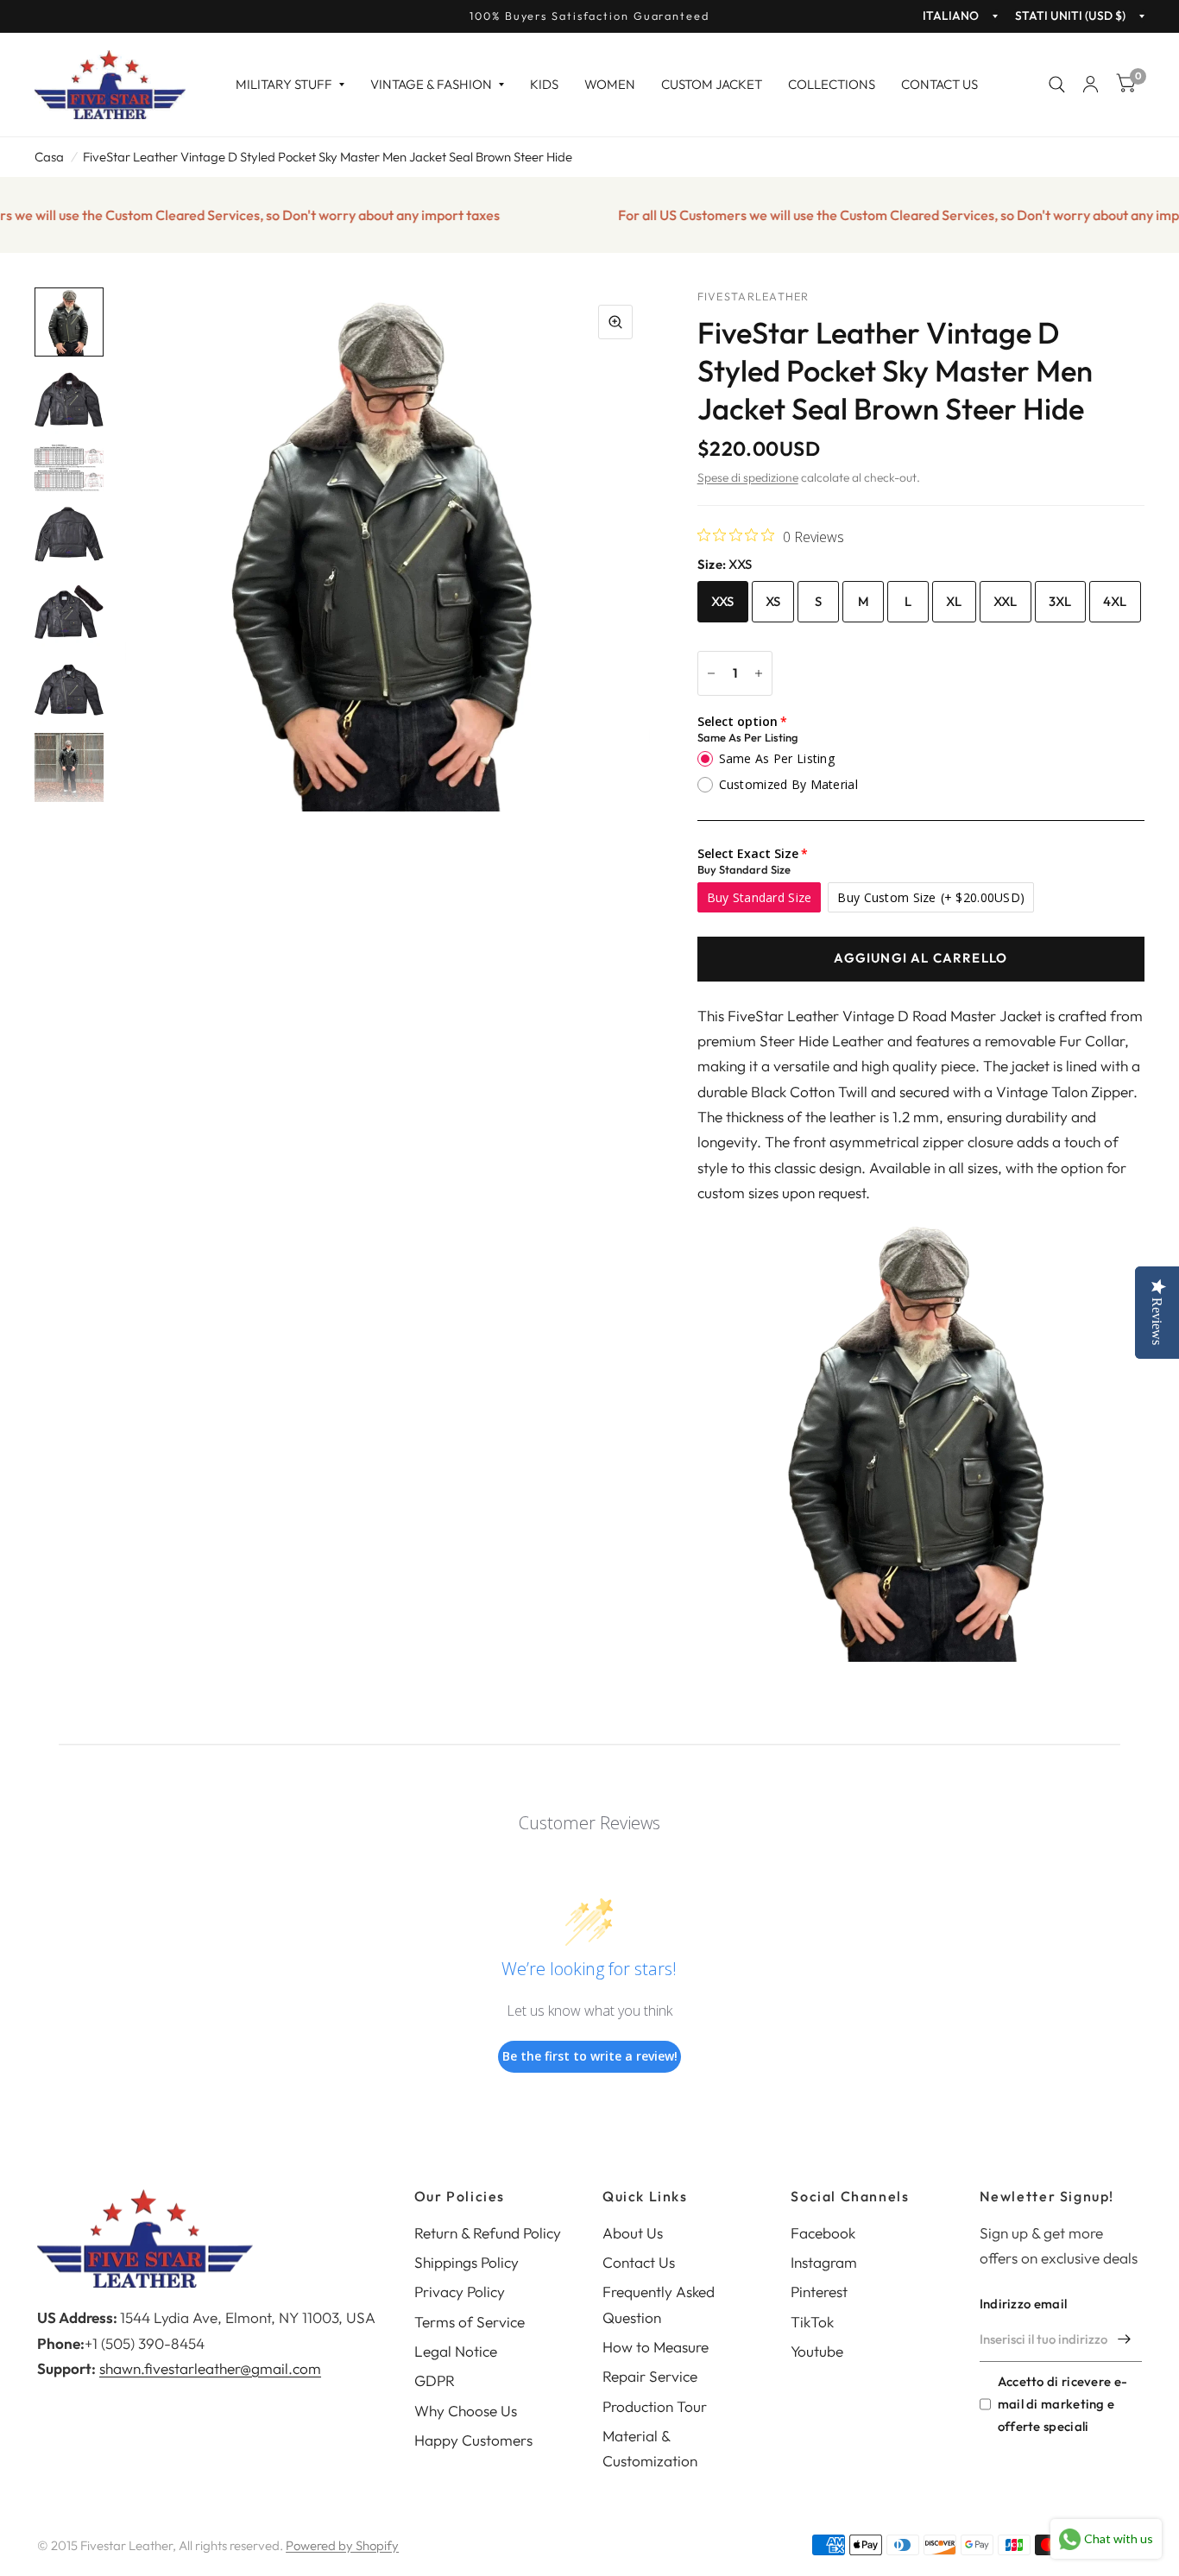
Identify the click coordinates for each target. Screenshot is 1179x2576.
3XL (1060, 601)
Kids (544, 84)
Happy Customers (473, 2440)
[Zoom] (615, 322)
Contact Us (939, 84)
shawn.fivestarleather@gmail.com (210, 2368)
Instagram (824, 2262)
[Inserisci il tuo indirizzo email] (1125, 2339)
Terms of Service (470, 2322)
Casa (49, 157)
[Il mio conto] (1091, 85)
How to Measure (656, 2347)
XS (773, 601)
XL (954, 601)
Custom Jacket (712, 84)
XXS (723, 601)
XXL (1006, 601)
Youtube (817, 2351)
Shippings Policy (467, 2262)
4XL (1115, 601)
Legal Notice (456, 2351)
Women (610, 84)
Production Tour (655, 2406)
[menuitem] (290, 85)
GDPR (435, 2380)
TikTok (812, 2322)
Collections (832, 84)
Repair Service (650, 2376)
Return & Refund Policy (488, 2233)
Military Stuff (284, 84)
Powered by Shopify (342, 2545)
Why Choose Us (466, 2411)
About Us (633, 2233)
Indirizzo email (1024, 2304)
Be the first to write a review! (590, 2056)
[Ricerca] (1057, 85)
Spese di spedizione (748, 477)
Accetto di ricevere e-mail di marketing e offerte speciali (1063, 2404)
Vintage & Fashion (431, 84)
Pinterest (819, 2292)
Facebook (823, 2233)
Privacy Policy (460, 2292)
